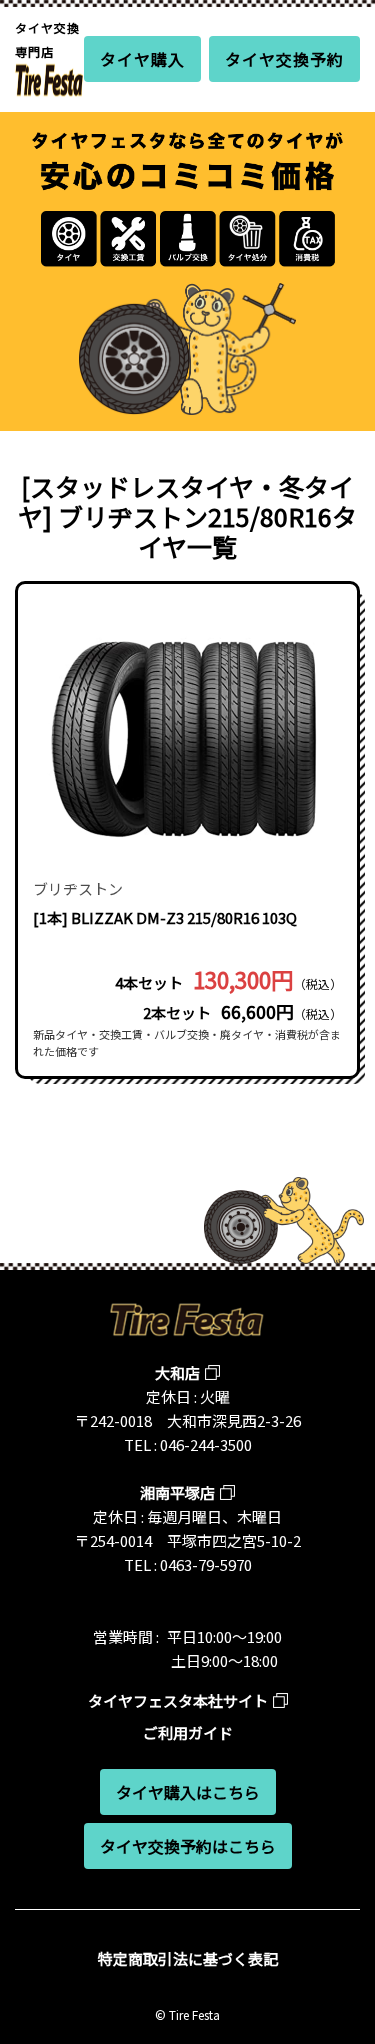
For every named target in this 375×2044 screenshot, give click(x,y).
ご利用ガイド (188, 1732)
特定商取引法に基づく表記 (188, 1958)
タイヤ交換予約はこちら (188, 1846)
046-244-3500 (206, 1444)
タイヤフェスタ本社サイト (178, 1700)
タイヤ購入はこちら (188, 1792)
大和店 (177, 1372)
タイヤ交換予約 (284, 59)
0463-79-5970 (206, 1564)
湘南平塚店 (177, 1492)
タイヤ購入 (142, 59)
